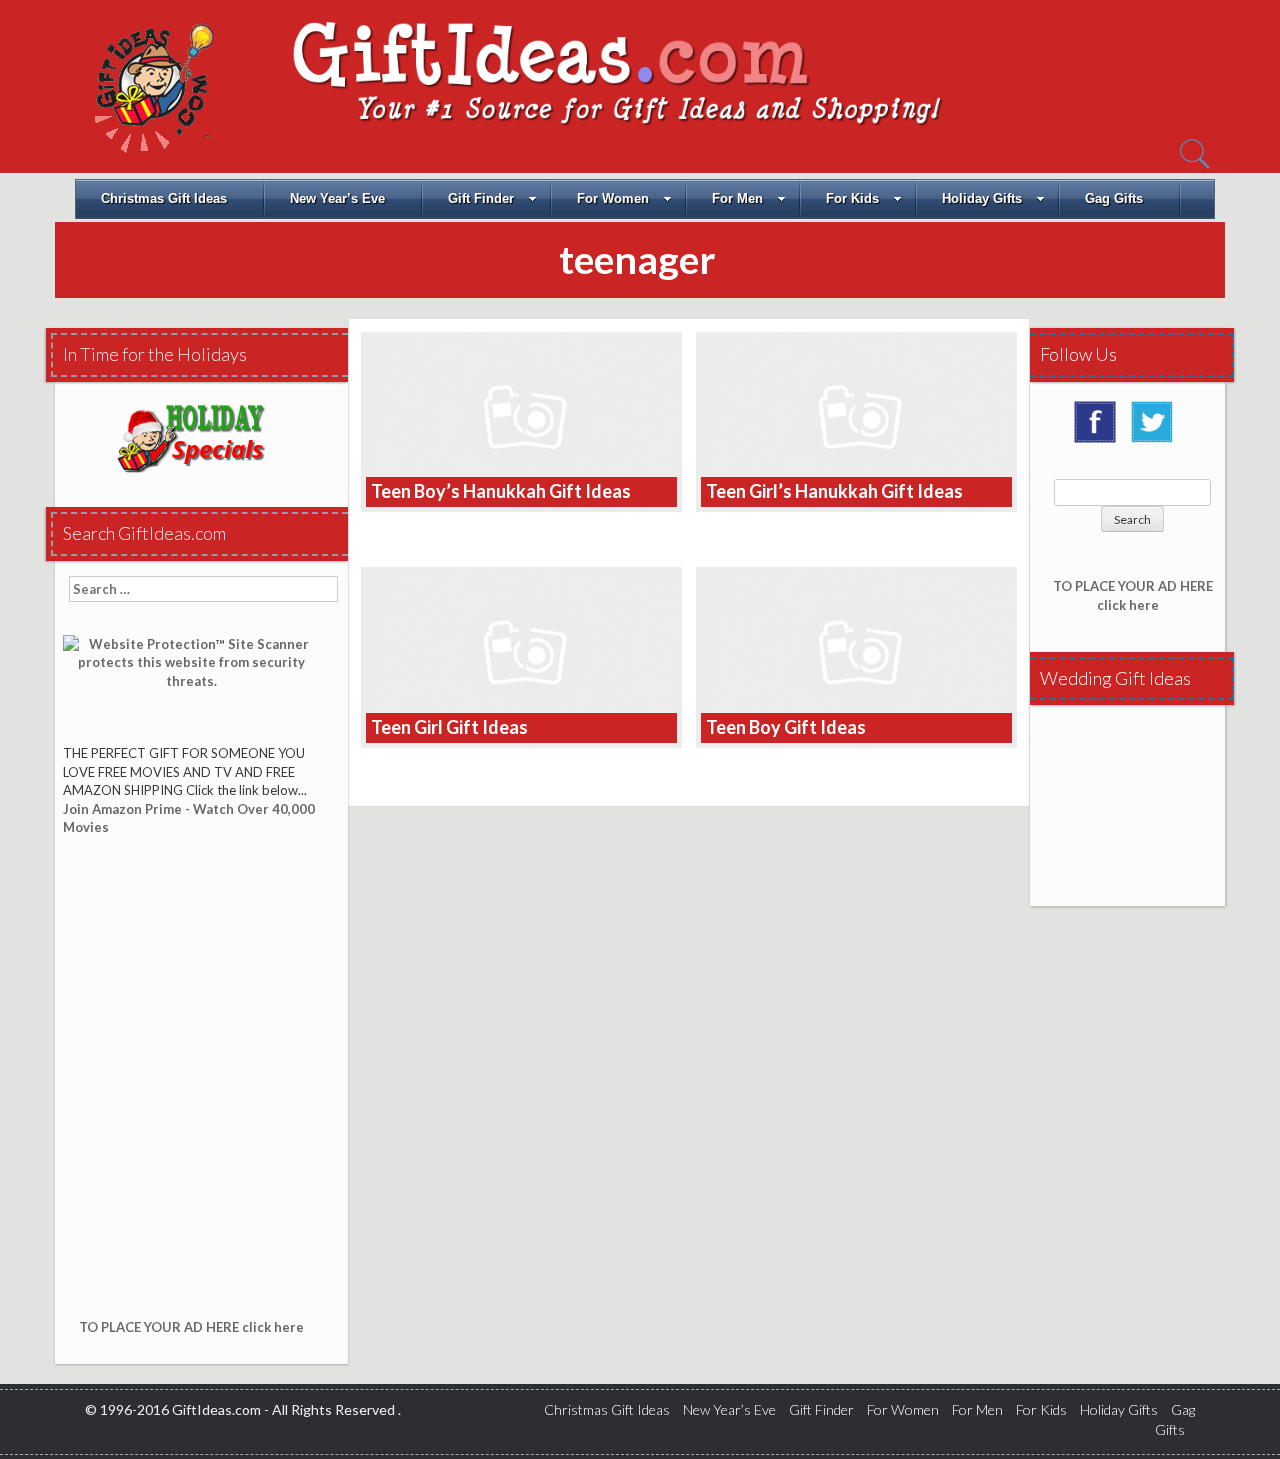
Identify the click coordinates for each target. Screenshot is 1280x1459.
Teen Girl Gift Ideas (449, 727)
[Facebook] (1100, 429)
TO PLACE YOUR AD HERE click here (191, 1327)
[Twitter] (1157, 429)
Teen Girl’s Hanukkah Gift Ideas (834, 491)
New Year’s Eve (337, 198)
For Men (737, 198)
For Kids (852, 198)
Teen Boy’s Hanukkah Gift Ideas (501, 491)
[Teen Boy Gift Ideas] (856, 655)
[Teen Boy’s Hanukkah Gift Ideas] (521, 420)
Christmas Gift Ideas (164, 198)
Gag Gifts (1114, 198)
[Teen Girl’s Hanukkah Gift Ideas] (856, 420)
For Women (613, 198)
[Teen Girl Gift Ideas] (521, 655)
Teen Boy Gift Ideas (786, 727)
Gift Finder (481, 198)
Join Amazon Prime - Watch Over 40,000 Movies (189, 818)
